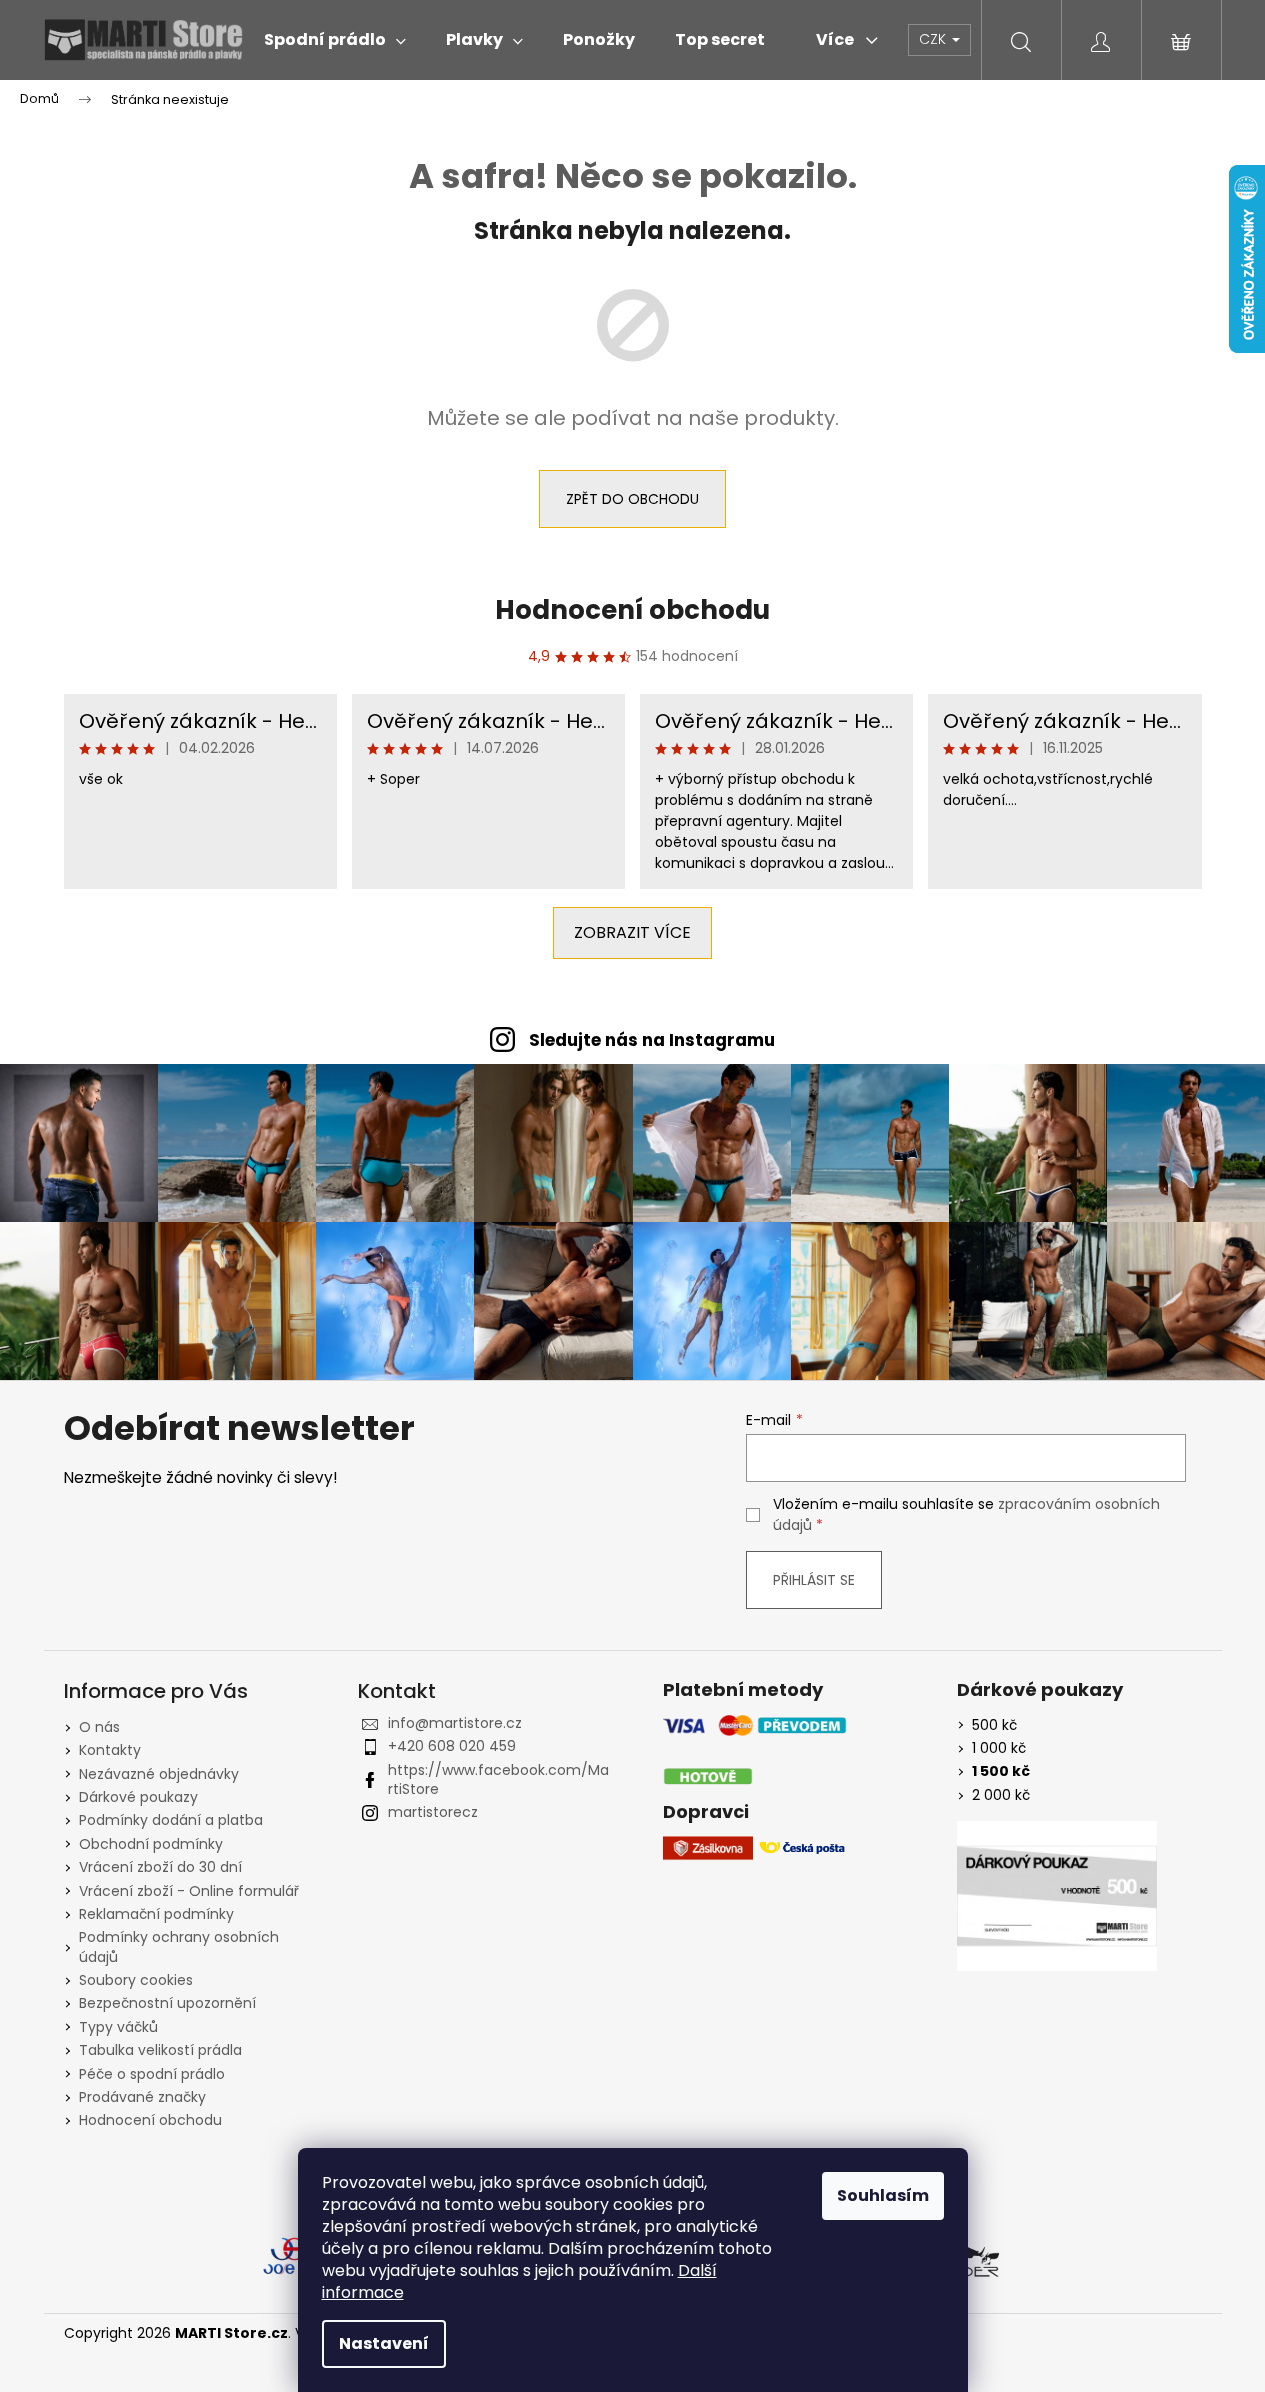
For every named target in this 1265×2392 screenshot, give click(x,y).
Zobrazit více (632, 932)
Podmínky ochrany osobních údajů (179, 1946)
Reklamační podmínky (156, 1914)
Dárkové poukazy (138, 1797)
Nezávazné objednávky (159, 1774)
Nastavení (384, 2343)
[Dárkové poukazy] (1057, 1896)
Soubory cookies (136, 1980)
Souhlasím (883, 2195)
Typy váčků (118, 2027)
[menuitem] (335, 40)
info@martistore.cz (455, 1723)
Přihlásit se (814, 1580)
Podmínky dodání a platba (171, 1820)
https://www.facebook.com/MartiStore (498, 1779)
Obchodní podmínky (151, 1844)
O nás (99, 1727)
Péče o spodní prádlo (152, 2074)
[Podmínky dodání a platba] (755, 1751)
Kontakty (110, 1750)
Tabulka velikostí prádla (160, 2050)
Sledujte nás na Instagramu (652, 1040)
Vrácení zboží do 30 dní (160, 1867)
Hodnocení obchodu (632, 610)
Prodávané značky (142, 2097)
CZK (934, 39)
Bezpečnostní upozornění (167, 2003)
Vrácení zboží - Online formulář (189, 1891)
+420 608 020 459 (452, 1746)
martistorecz (433, 1812)
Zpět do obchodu (632, 499)
